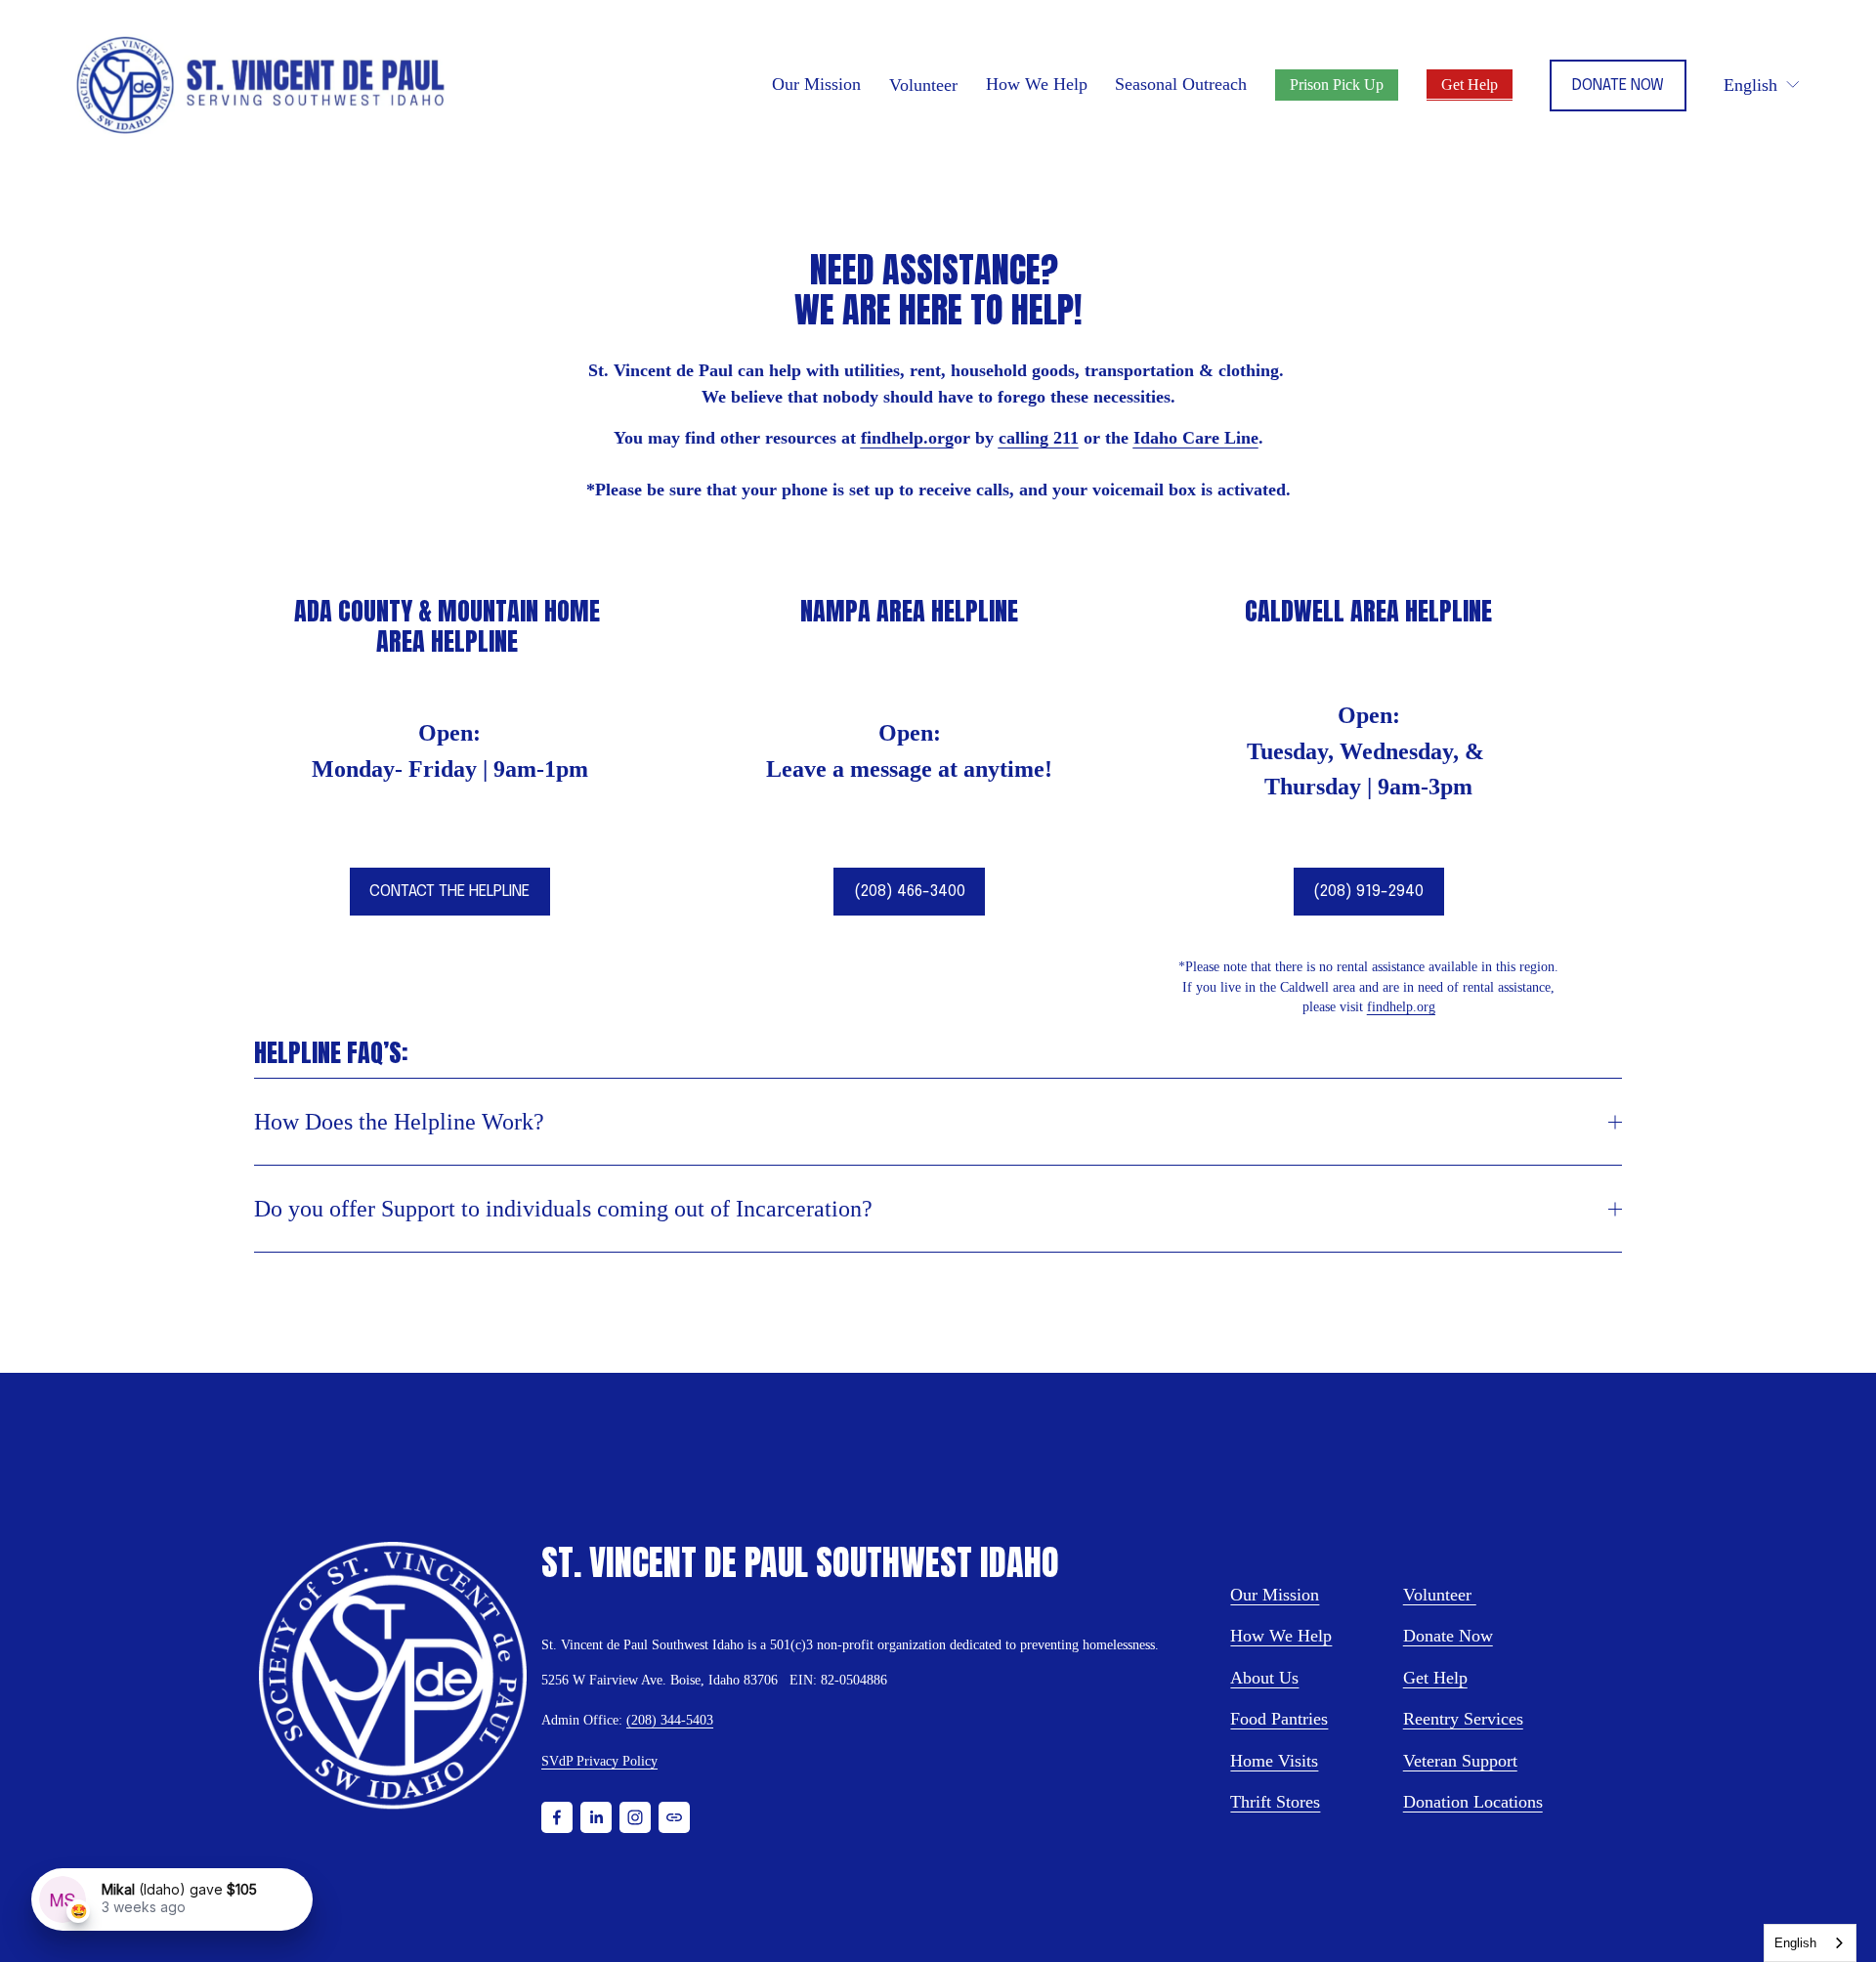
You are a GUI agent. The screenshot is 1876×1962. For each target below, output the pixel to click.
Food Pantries (1279, 1719)
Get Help (1470, 85)
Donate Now (1618, 85)
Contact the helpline (449, 892)
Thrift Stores (1275, 1802)
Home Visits (1274, 1761)
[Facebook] (557, 1817)
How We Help (1281, 1636)
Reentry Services (1463, 1719)
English (1795, 1943)
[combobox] (1810, 1943)
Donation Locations (1473, 1802)
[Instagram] (635, 1817)
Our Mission (1275, 1595)
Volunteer (923, 85)
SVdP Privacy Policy (599, 1761)
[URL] (674, 1817)
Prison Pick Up (1337, 85)
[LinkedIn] (596, 1817)
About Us (1264, 1678)
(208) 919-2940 (1368, 892)
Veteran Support (1460, 1761)
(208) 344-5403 (670, 1720)
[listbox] (1762, 85)
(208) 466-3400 (910, 892)
